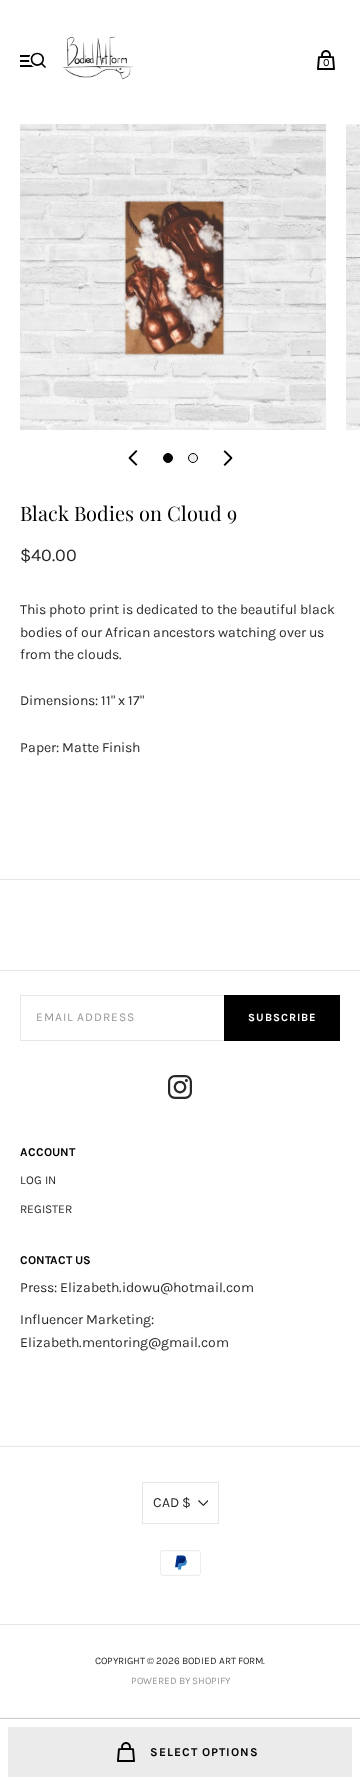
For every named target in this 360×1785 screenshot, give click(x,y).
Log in (38, 1180)
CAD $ (172, 1502)
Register (46, 1209)
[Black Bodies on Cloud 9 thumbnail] (168, 458)
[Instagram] (180, 1090)
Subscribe (282, 1017)
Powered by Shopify (180, 1681)
